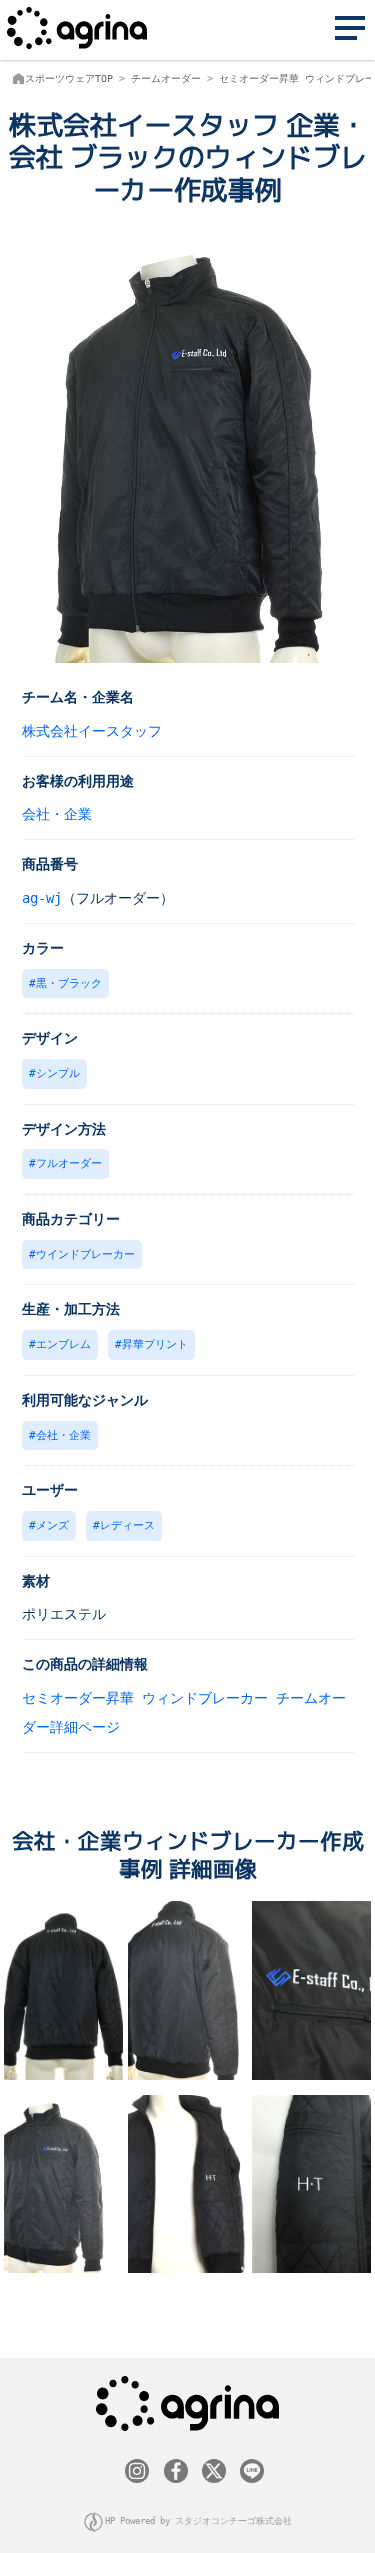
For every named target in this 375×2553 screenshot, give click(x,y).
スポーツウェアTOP (69, 78)
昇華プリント (155, 1344)
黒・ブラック (69, 983)
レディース (127, 1525)
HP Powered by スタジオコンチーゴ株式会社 (198, 2521)
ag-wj (42, 898)
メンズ (52, 1525)
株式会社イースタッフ (92, 731)
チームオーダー (166, 78)
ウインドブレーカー (85, 1254)
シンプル (58, 1073)
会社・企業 (57, 814)
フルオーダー (69, 1163)
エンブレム (63, 1344)
